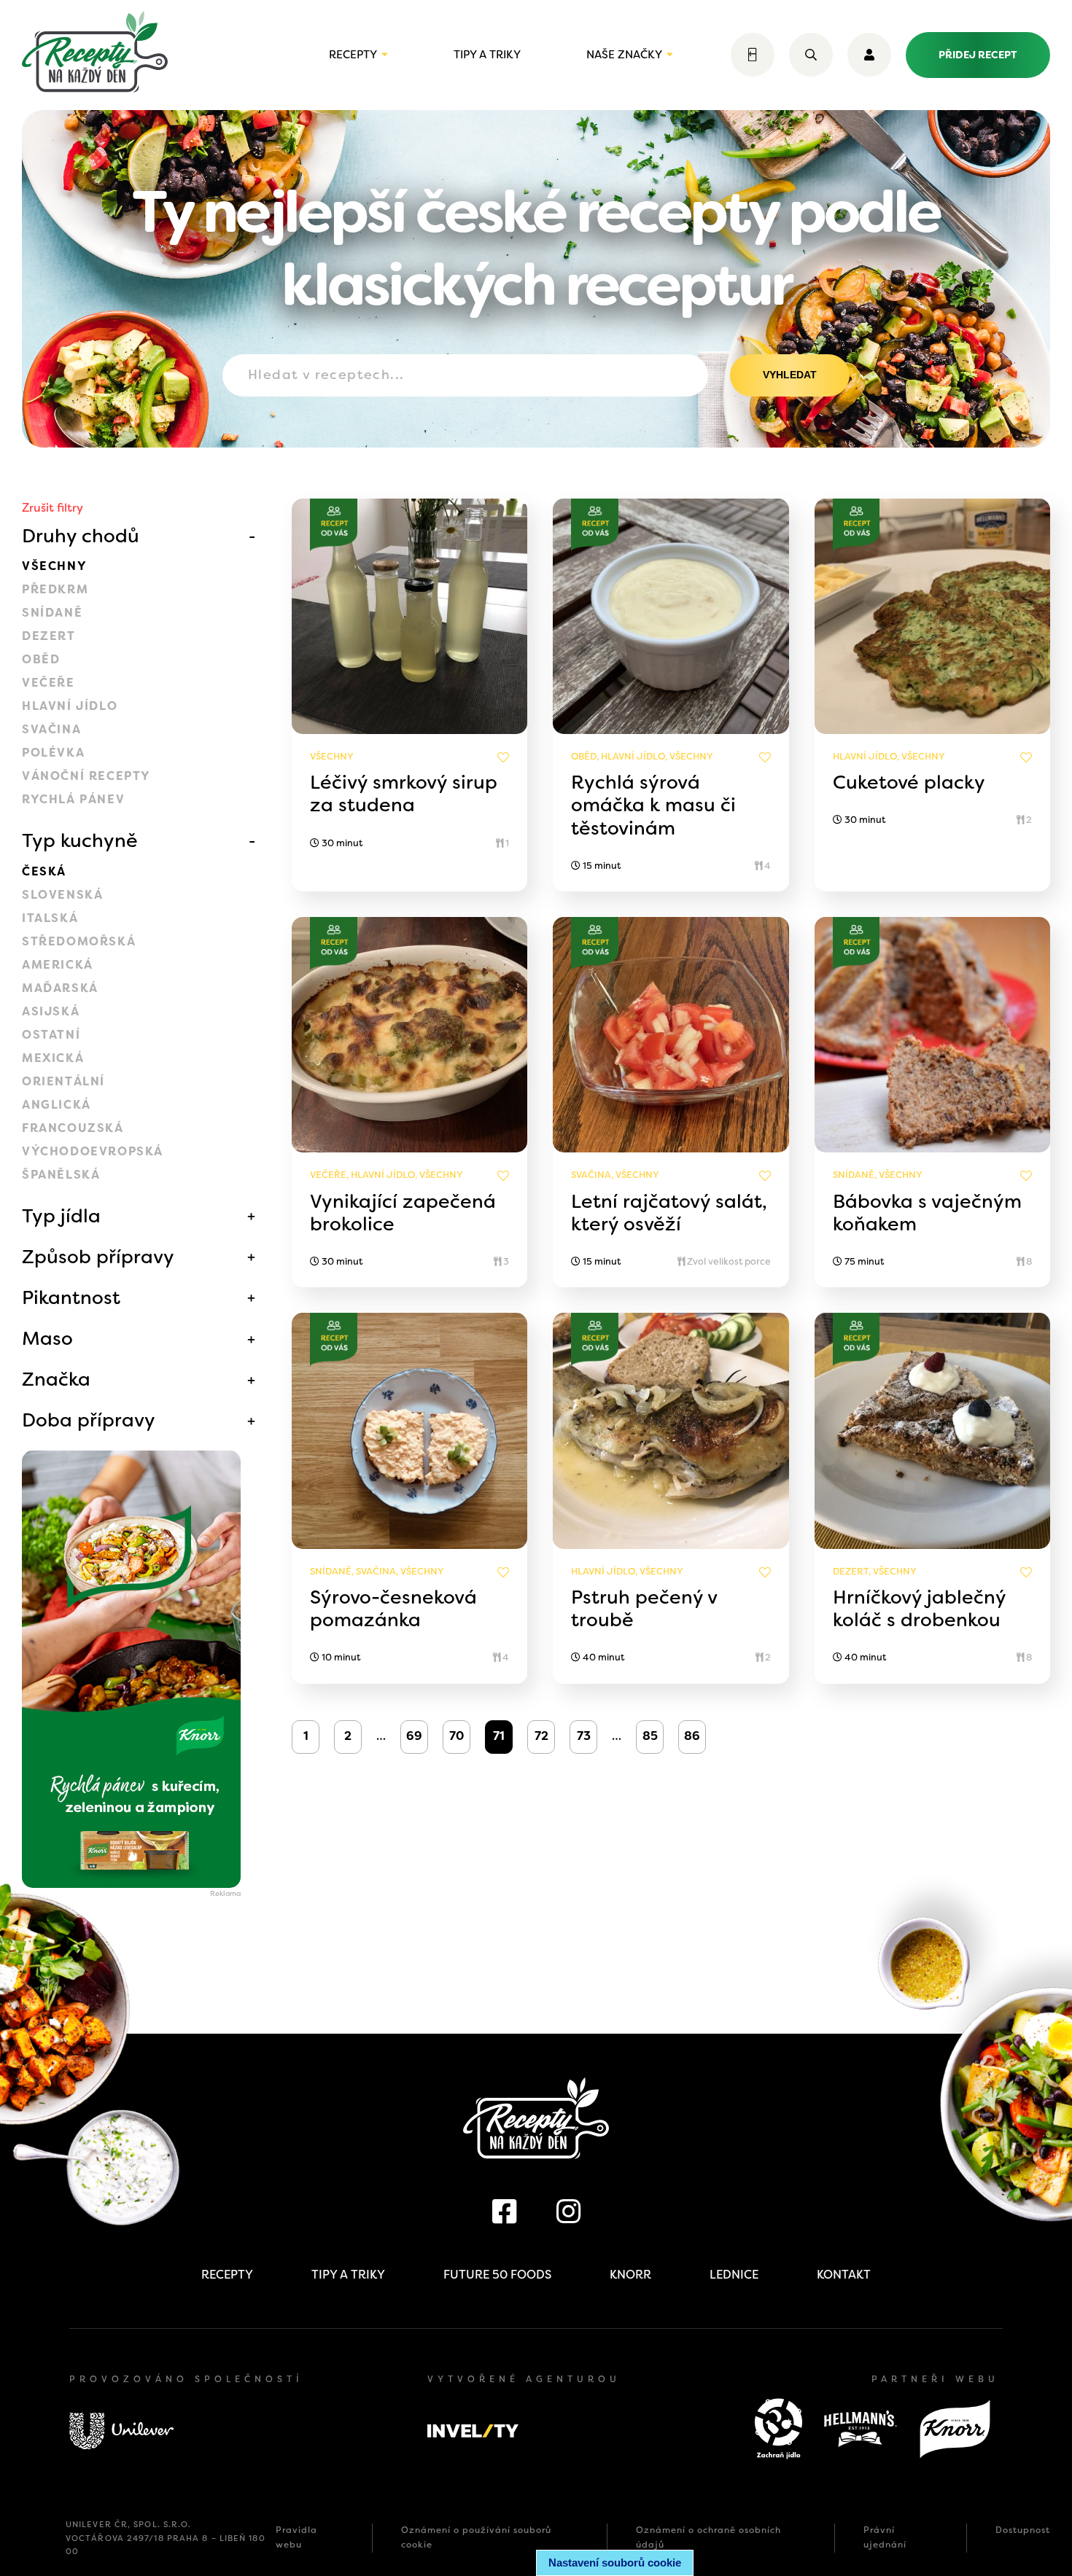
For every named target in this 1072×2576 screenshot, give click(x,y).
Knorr (630, 2275)
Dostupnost (1023, 2530)
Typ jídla (61, 1216)
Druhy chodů (81, 536)
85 (650, 1736)
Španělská (61, 1175)
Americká (58, 965)
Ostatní (51, 1035)
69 (414, 1736)
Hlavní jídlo (70, 706)
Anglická (57, 1105)
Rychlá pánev (73, 799)
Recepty (353, 55)
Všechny (54, 566)
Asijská (51, 1011)
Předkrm (55, 589)
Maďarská (60, 988)
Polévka (53, 753)
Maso (47, 1338)
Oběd (41, 659)
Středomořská (79, 941)
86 (692, 1736)
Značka (56, 1379)
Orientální (63, 1081)
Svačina (51, 729)
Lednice (734, 2275)
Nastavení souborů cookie (615, 2563)
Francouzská (73, 1128)
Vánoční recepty (86, 776)
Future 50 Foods (497, 2275)
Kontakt (844, 2275)
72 (541, 1736)
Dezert (49, 636)
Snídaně (52, 613)
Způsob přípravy (98, 1257)
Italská (50, 918)
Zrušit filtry (53, 508)
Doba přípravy (89, 1420)
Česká (44, 871)
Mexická (53, 1058)
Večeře (48, 683)
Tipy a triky (487, 55)
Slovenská (62, 895)
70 (457, 1736)
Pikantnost (71, 1297)
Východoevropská (93, 1151)
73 (584, 1736)
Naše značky (624, 55)
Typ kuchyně (80, 840)
